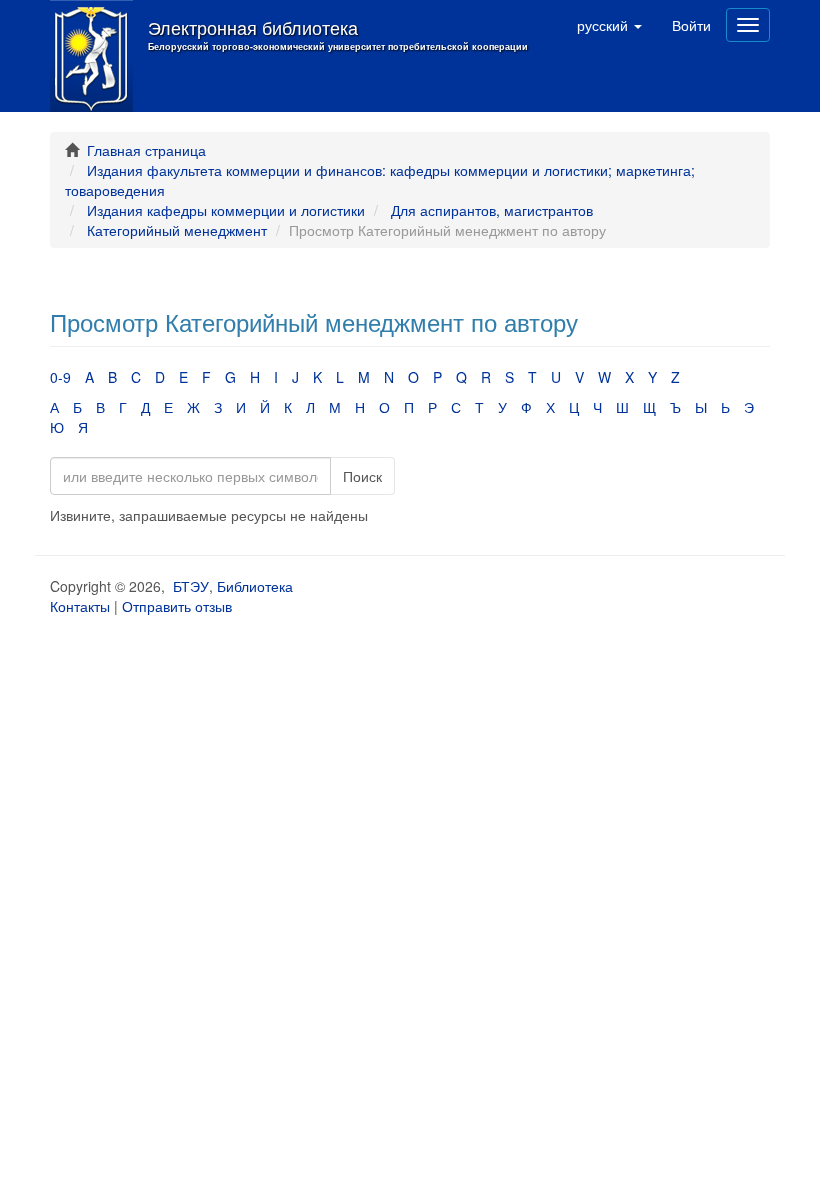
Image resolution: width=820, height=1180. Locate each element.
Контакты (80, 606)
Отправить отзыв (177, 606)
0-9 (60, 377)
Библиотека (255, 586)
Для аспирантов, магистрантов (492, 210)
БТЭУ (191, 586)
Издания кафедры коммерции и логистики (226, 210)
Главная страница (146, 150)
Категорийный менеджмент (177, 230)
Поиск (362, 476)
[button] (609, 25)
